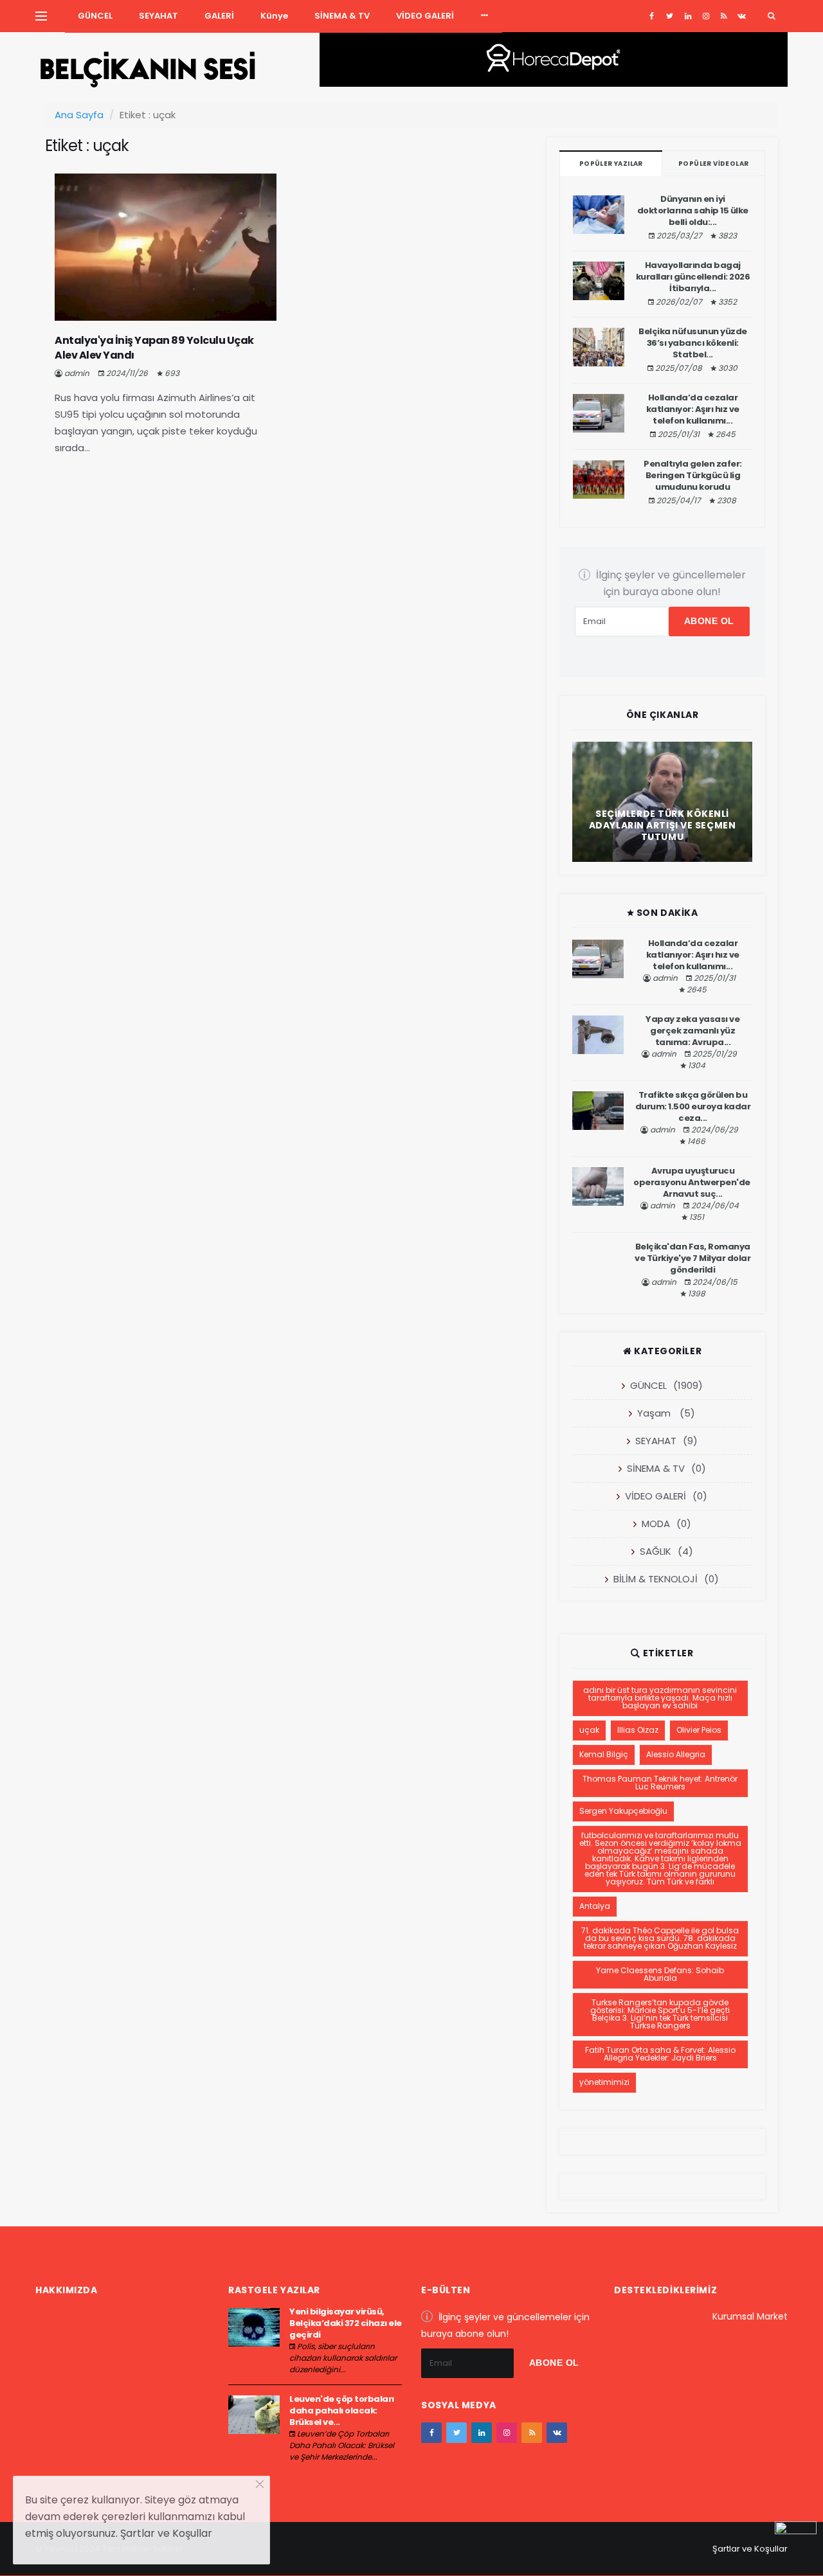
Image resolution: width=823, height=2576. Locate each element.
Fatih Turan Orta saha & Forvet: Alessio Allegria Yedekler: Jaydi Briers (660, 2054)
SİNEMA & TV (342, 16)
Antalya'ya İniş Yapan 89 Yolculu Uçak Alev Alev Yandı (154, 347)
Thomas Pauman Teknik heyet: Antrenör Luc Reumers (660, 1783)
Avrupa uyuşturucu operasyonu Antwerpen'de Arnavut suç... (692, 1182)
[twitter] (670, 16)
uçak (589, 1730)
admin (77, 373)
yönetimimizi (604, 2082)
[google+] (688, 16)
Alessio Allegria (676, 1754)
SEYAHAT (158, 16)
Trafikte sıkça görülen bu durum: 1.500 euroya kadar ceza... (693, 1106)
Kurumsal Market (750, 2316)
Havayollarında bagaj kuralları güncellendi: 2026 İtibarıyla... (693, 277)
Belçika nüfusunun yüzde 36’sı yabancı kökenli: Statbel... (693, 343)
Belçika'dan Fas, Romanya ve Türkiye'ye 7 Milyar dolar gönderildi (692, 1258)
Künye (274, 16)
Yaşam (654, 1413)
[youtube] (724, 16)
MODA (656, 1524)
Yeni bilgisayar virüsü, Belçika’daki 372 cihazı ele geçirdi (346, 2323)
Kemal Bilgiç (604, 1754)
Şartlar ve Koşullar (750, 2549)
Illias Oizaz (638, 1730)
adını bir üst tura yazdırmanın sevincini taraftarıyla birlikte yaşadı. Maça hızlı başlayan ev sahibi (660, 1698)
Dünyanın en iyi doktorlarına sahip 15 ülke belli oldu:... (693, 210)
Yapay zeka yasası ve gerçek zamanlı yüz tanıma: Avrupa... (692, 1031)
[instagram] (706, 16)
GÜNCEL (95, 16)
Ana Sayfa (79, 115)
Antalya (595, 1906)
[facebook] (652, 16)
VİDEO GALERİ (425, 16)
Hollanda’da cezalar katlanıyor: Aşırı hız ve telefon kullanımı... (693, 409)
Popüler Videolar (713, 164)
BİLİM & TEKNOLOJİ (656, 1579)
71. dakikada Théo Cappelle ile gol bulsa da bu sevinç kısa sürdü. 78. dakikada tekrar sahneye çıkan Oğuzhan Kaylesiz (660, 1938)
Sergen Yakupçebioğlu (623, 1811)
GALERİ (219, 16)
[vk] (742, 16)
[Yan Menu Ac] (41, 16)
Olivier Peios (699, 1730)
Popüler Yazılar (611, 164)
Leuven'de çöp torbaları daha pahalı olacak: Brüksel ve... (342, 2411)
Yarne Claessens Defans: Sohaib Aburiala (660, 1974)
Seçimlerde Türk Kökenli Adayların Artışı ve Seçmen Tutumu (663, 825)
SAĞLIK (656, 1551)
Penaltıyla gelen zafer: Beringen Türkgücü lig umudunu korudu (693, 475)
